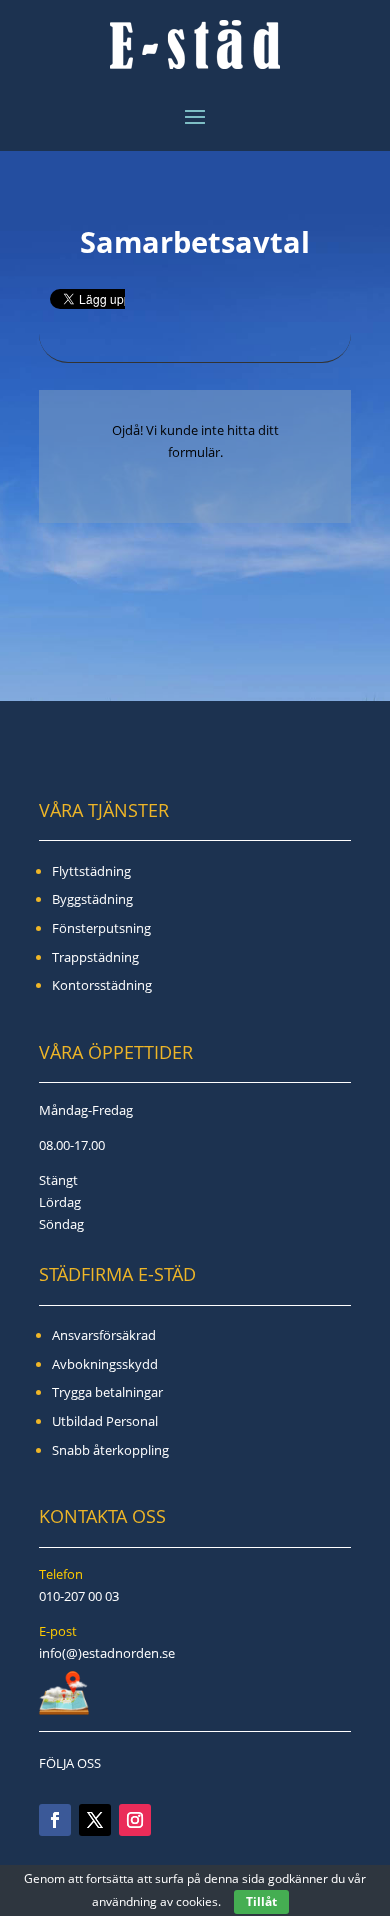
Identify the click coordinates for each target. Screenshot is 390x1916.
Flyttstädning (91, 871)
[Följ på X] (95, 1820)
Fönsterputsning (101, 928)
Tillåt (261, 1901)
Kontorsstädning (102, 985)
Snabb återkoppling (110, 1450)
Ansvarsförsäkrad (104, 1335)
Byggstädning (92, 899)
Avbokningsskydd (105, 1364)
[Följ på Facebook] (55, 1820)
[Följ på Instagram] (135, 1820)
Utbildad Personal (105, 1421)
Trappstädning (95, 957)
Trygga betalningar (107, 1392)
